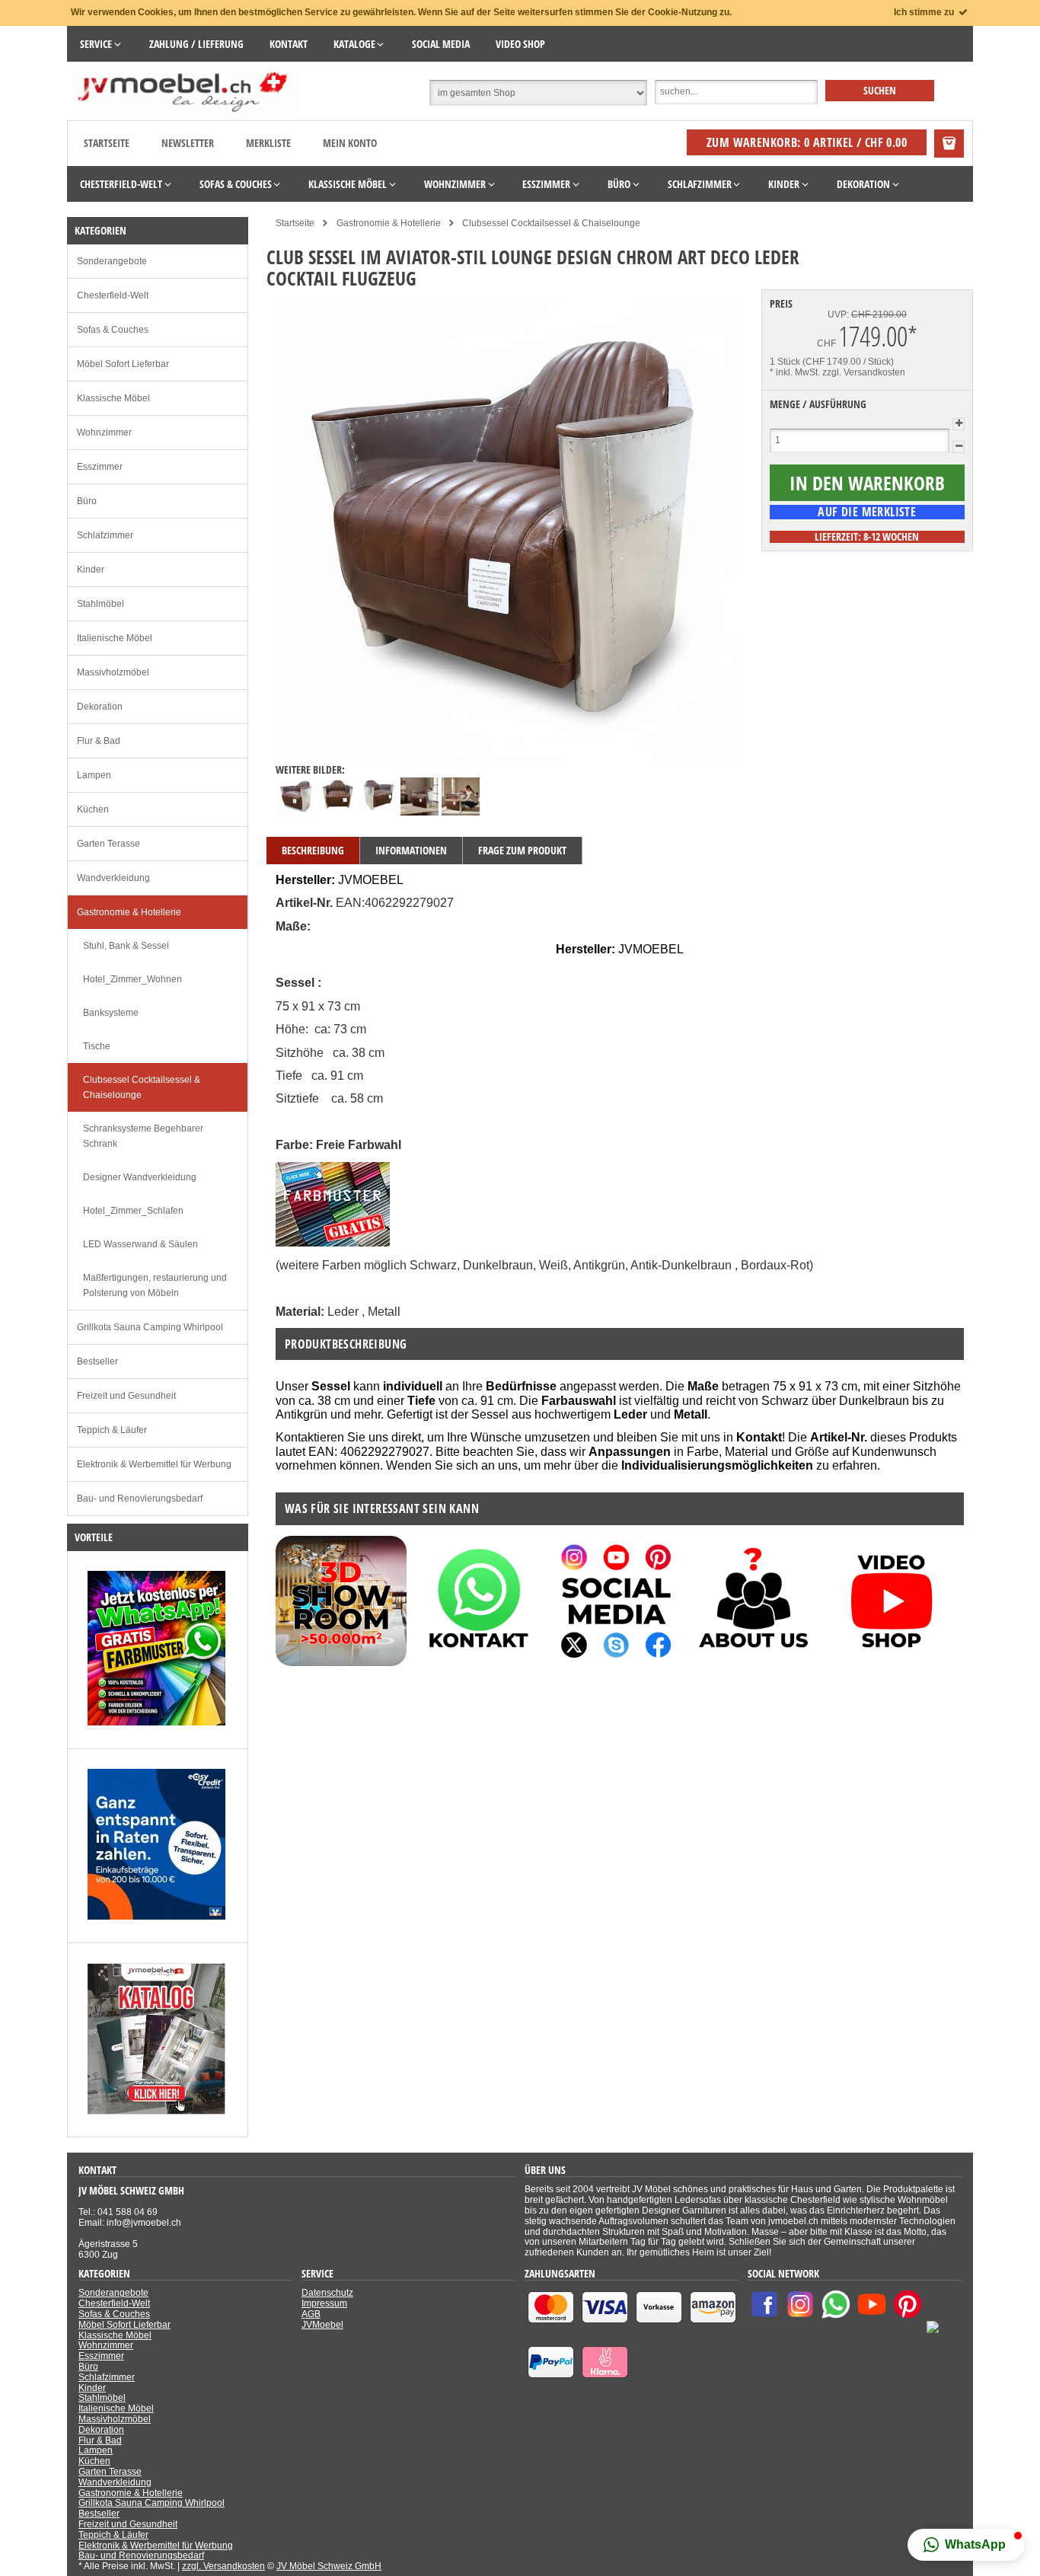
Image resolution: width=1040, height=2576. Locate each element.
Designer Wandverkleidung (140, 1177)
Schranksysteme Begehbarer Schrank (143, 1136)
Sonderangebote (112, 261)
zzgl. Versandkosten (864, 372)
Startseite (107, 143)
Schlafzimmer (105, 535)
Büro (87, 501)
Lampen (94, 775)
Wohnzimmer (104, 433)
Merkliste (268, 143)
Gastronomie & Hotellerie (129, 912)
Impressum (324, 2303)
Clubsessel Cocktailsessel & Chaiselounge (142, 1087)
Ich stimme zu (925, 12)
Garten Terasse (108, 844)
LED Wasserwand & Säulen (140, 1244)
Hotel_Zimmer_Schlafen (133, 1211)
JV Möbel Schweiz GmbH (329, 2566)
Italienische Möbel (115, 638)
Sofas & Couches (113, 330)
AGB (311, 2314)
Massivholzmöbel (113, 672)
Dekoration (100, 707)
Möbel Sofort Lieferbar (123, 364)
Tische (97, 1046)
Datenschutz (327, 2293)
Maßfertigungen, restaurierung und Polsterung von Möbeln (155, 1285)
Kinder (91, 570)
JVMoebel (322, 2325)
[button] (966, 2545)
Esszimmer (100, 467)
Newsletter (188, 143)
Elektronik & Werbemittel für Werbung (154, 1464)
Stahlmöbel (100, 604)
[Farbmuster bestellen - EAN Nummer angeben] (333, 1242)
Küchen (93, 809)
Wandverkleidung (113, 878)
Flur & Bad (99, 741)
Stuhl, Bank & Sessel (126, 946)
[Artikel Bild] (156, 1722)
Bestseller (97, 1361)
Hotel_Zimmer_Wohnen (132, 979)
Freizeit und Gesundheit (126, 1396)
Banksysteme (111, 1013)
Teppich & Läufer (112, 1430)
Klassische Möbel (113, 398)
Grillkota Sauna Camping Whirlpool (150, 1327)
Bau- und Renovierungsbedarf (140, 1499)
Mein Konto (350, 143)
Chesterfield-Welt (113, 295)
